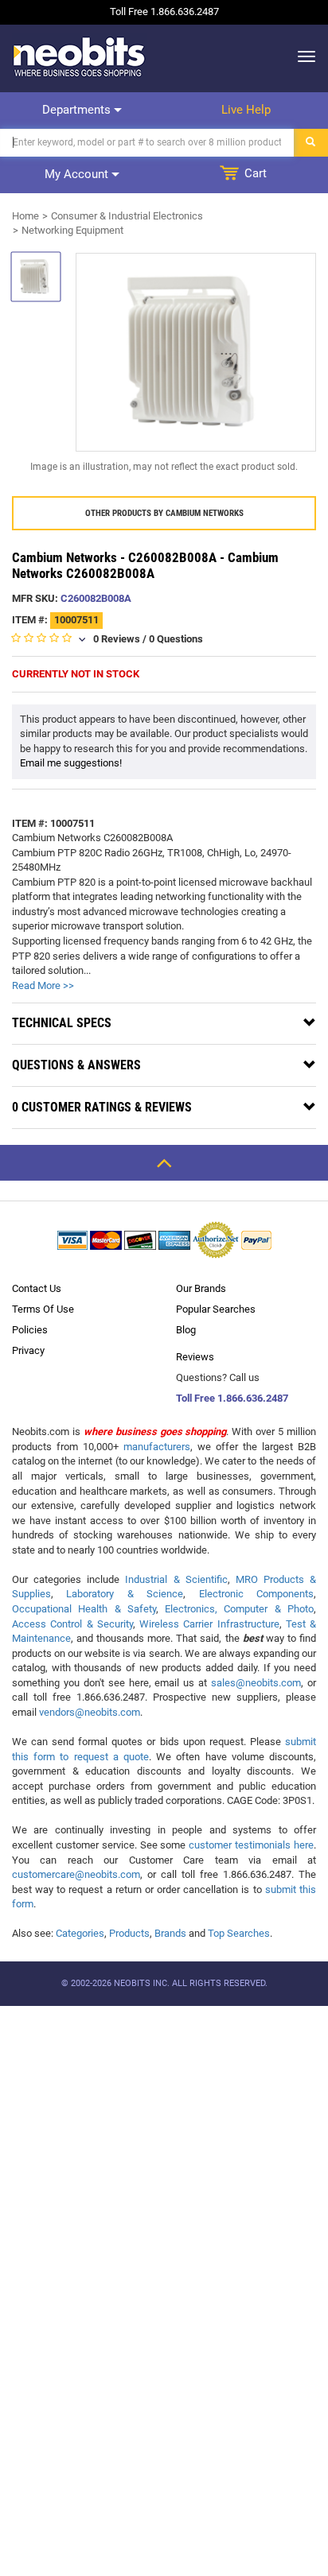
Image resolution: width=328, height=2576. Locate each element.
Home (25, 216)
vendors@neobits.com (90, 1712)
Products (129, 1933)
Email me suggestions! (71, 763)
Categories (80, 1933)
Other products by (164, 513)
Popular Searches (216, 1309)
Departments (78, 110)
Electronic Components (256, 1594)
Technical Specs (62, 1023)
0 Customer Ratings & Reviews (102, 1107)
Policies (30, 1330)
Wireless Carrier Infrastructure (209, 1624)
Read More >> (43, 985)
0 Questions (176, 639)
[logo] (80, 56)
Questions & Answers (76, 1065)
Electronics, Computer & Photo (239, 1609)
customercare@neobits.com (76, 1874)
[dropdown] (302, 56)
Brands (170, 1933)
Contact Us (37, 1288)
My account (78, 174)
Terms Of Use (43, 1309)
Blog (186, 1330)
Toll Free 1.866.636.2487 (232, 1398)
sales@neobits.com (256, 1683)
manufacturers (157, 1447)
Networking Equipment (72, 230)
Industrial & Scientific (176, 1579)
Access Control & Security (72, 1624)
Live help (246, 110)
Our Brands (201, 1288)
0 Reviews (117, 639)
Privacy (28, 1350)
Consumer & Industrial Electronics (127, 216)
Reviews (195, 1357)
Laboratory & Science (125, 1594)
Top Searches (239, 1933)
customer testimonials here (251, 1845)
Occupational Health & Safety (84, 1609)
